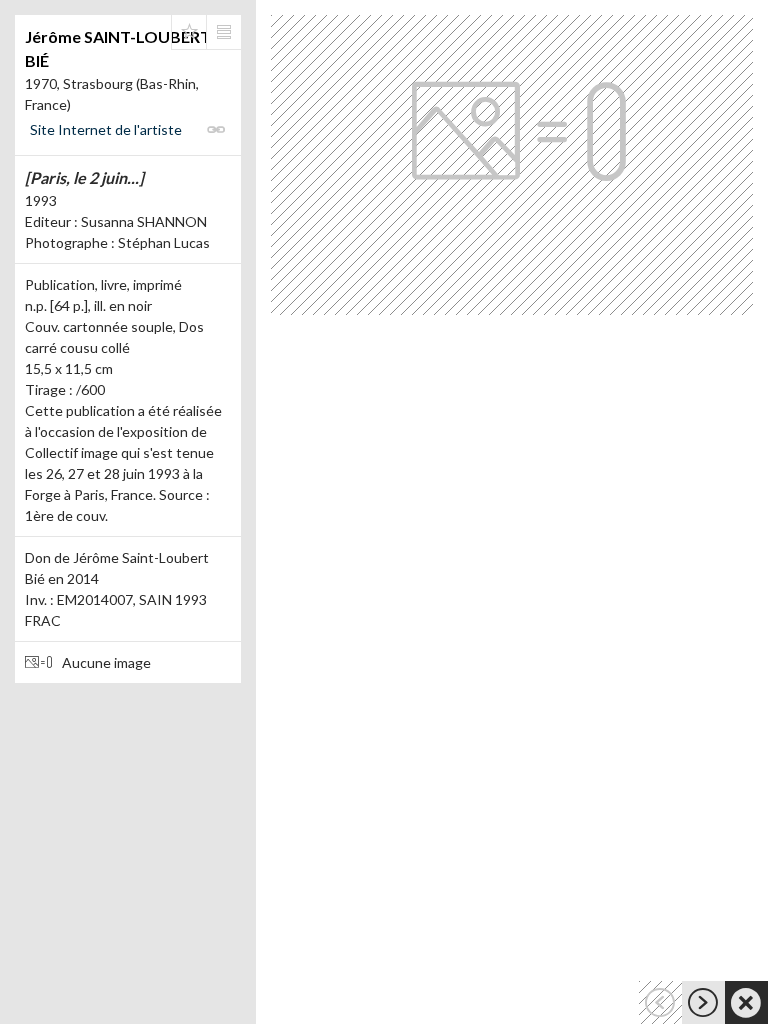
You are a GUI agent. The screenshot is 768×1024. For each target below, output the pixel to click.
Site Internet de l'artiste (106, 129)
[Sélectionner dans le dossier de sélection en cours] (189, 32)
